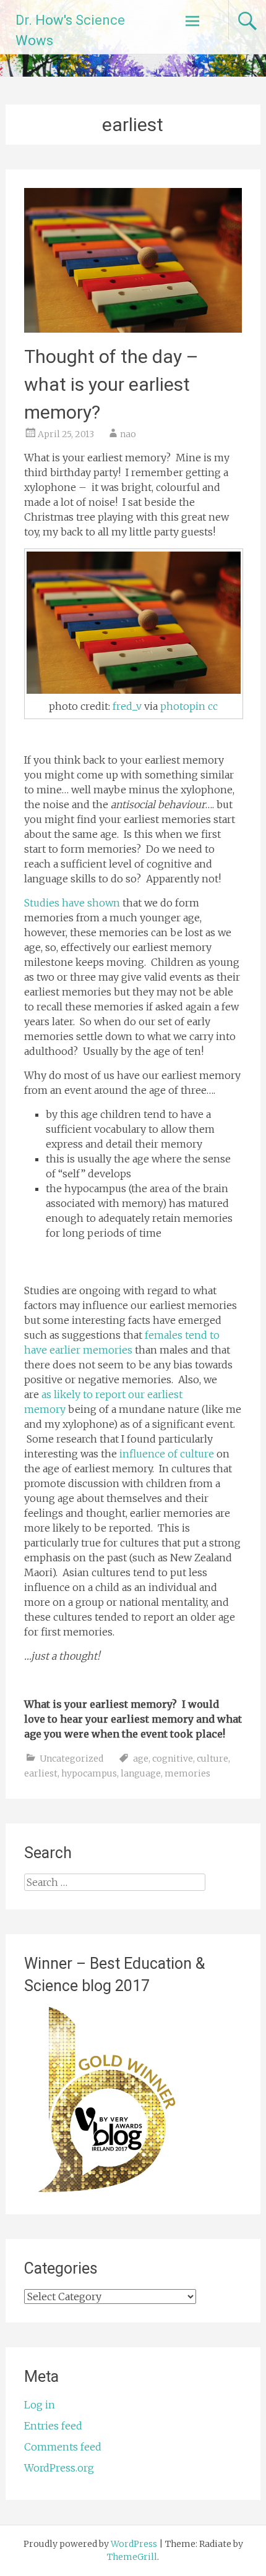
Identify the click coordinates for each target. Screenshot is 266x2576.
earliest (41, 1773)
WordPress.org (59, 2468)
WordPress (134, 2544)
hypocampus (89, 1773)
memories (187, 1773)
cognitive (173, 1759)
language (141, 1773)
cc (213, 706)
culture (212, 1759)
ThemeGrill (132, 2557)
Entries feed (53, 2426)
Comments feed (63, 2447)
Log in (40, 2405)
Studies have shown (72, 903)
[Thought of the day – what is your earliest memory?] (133, 329)
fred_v (127, 706)
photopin (183, 706)
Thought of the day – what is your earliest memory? (111, 384)
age (141, 1759)
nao (128, 434)
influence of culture (165, 1454)
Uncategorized (71, 1759)
